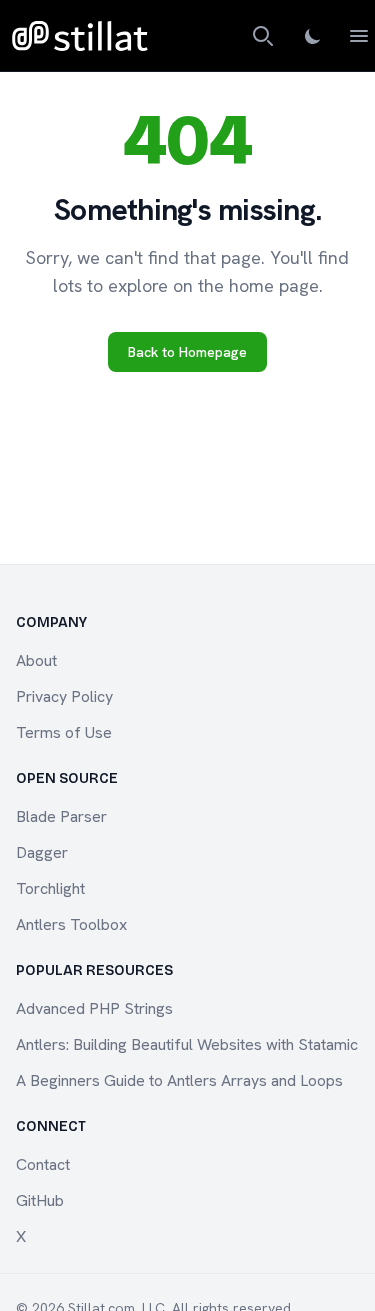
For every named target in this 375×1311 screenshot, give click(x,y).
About (36, 660)
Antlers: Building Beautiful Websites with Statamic (187, 1044)
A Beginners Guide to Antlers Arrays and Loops (179, 1080)
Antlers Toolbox (71, 924)
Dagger (42, 852)
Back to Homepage (187, 352)
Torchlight (50, 888)
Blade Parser (61, 816)
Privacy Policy (64, 696)
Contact (43, 1164)
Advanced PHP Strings (94, 1008)
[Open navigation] (359, 36)
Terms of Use (64, 732)
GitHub (40, 1200)
